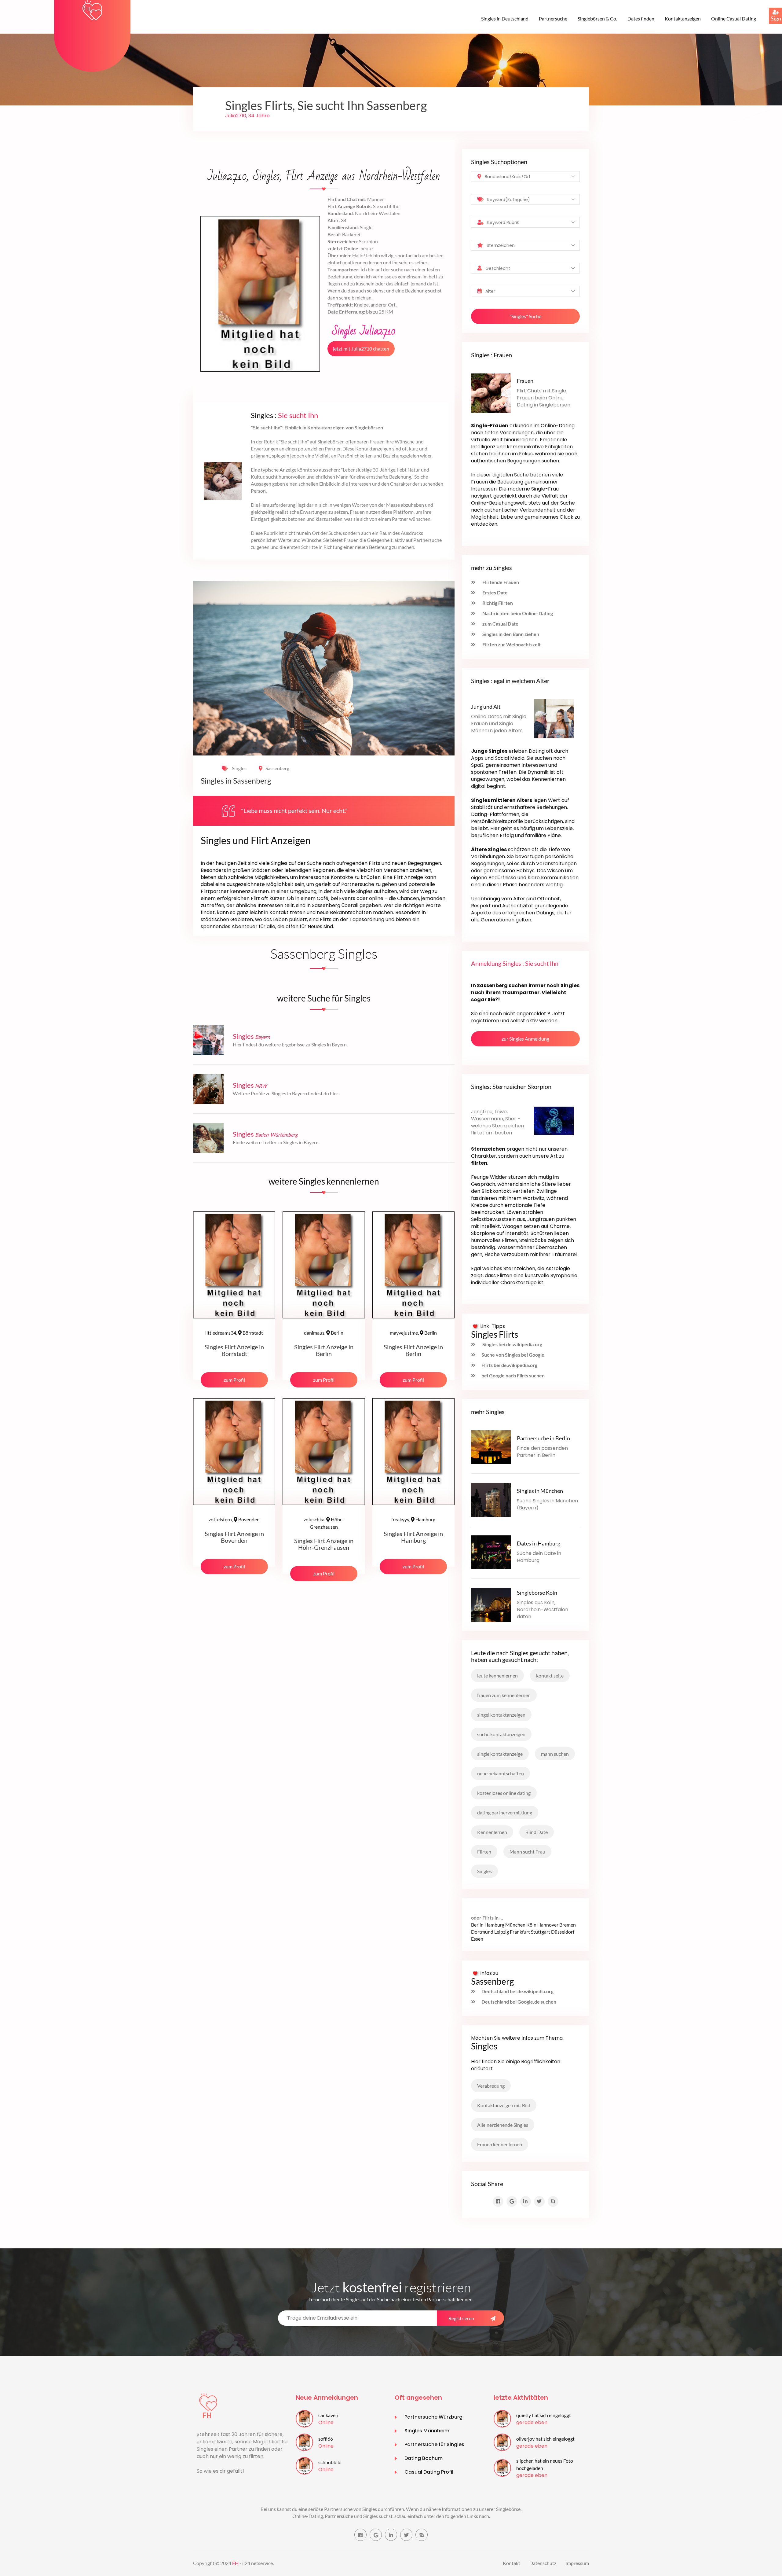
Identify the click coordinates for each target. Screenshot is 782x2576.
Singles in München (540, 1491)
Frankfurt (520, 1932)
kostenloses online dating (504, 1793)
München (515, 1925)
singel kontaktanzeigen (501, 1715)
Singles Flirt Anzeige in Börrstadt (234, 1350)
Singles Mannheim (427, 2431)
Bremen (568, 1925)
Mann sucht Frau (527, 1852)
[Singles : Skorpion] (554, 1120)
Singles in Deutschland (505, 18)
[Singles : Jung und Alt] (554, 718)
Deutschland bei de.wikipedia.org (517, 1991)
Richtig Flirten (497, 603)
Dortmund (482, 1932)
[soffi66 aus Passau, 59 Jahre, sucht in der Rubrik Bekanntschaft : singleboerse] (304, 2441)
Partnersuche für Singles (434, 2444)
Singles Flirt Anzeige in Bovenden (234, 1537)
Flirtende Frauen (500, 582)
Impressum (577, 2563)
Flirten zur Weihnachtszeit (511, 644)
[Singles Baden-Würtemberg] (208, 1137)
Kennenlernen (492, 1832)
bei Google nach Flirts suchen (513, 1375)
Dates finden (641, 18)
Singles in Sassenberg (236, 781)
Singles (239, 768)
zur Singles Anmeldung (525, 1039)
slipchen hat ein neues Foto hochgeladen (545, 2464)
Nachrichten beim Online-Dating (517, 613)
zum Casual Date (500, 624)
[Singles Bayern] (208, 1040)
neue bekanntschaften (501, 1773)
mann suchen (555, 1754)
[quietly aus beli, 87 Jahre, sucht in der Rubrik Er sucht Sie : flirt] (502, 2418)
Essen (477, 1939)
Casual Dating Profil (429, 2472)
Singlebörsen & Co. (597, 18)
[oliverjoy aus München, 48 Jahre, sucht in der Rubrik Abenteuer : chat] (502, 2441)
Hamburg (413, 1519)
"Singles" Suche (525, 316)
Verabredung (491, 2086)
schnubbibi (330, 2462)
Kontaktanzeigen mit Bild (504, 2105)
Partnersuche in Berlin (543, 1438)
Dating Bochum (424, 2458)
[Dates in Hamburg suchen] (491, 1551)
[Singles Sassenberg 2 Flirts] (92, 10)
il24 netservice (258, 2563)
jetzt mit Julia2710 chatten (361, 349)
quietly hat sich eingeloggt (544, 2415)
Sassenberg (277, 768)
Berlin (324, 1333)
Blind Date (537, 1832)
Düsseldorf (563, 1932)
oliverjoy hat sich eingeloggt (545, 2439)
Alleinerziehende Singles (503, 2125)
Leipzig (502, 1932)
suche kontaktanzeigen (501, 1734)
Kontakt (512, 2563)
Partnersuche (553, 18)
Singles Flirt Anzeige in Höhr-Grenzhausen (324, 1544)
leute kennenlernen (497, 1676)
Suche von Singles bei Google (513, 1355)
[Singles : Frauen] (491, 393)
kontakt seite (550, 1676)
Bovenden (234, 1519)
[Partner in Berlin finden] (491, 1446)
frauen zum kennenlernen (504, 1695)
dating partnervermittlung (505, 1812)
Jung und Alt (486, 707)
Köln (531, 1925)
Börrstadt (234, 1333)
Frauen (525, 381)
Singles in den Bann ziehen (510, 634)
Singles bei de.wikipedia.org (512, 1344)
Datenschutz (543, 2563)
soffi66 (326, 2439)
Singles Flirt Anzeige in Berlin (324, 1350)
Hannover (548, 1925)
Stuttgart (541, 1932)
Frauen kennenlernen (500, 2144)
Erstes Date (495, 592)
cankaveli (328, 2415)
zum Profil (234, 1380)
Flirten (484, 1852)
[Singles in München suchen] (491, 1499)
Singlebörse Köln (537, 1593)
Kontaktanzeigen (683, 18)
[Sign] (769, 8)
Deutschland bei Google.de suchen (519, 2002)
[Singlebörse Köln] (491, 1604)
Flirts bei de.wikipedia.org (509, 1365)
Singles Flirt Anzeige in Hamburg (413, 1537)
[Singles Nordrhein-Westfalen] (208, 1088)
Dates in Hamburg (539, 1543)
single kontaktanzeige (500, 1754)
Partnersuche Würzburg (433, 2417)
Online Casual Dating (734, 18)
